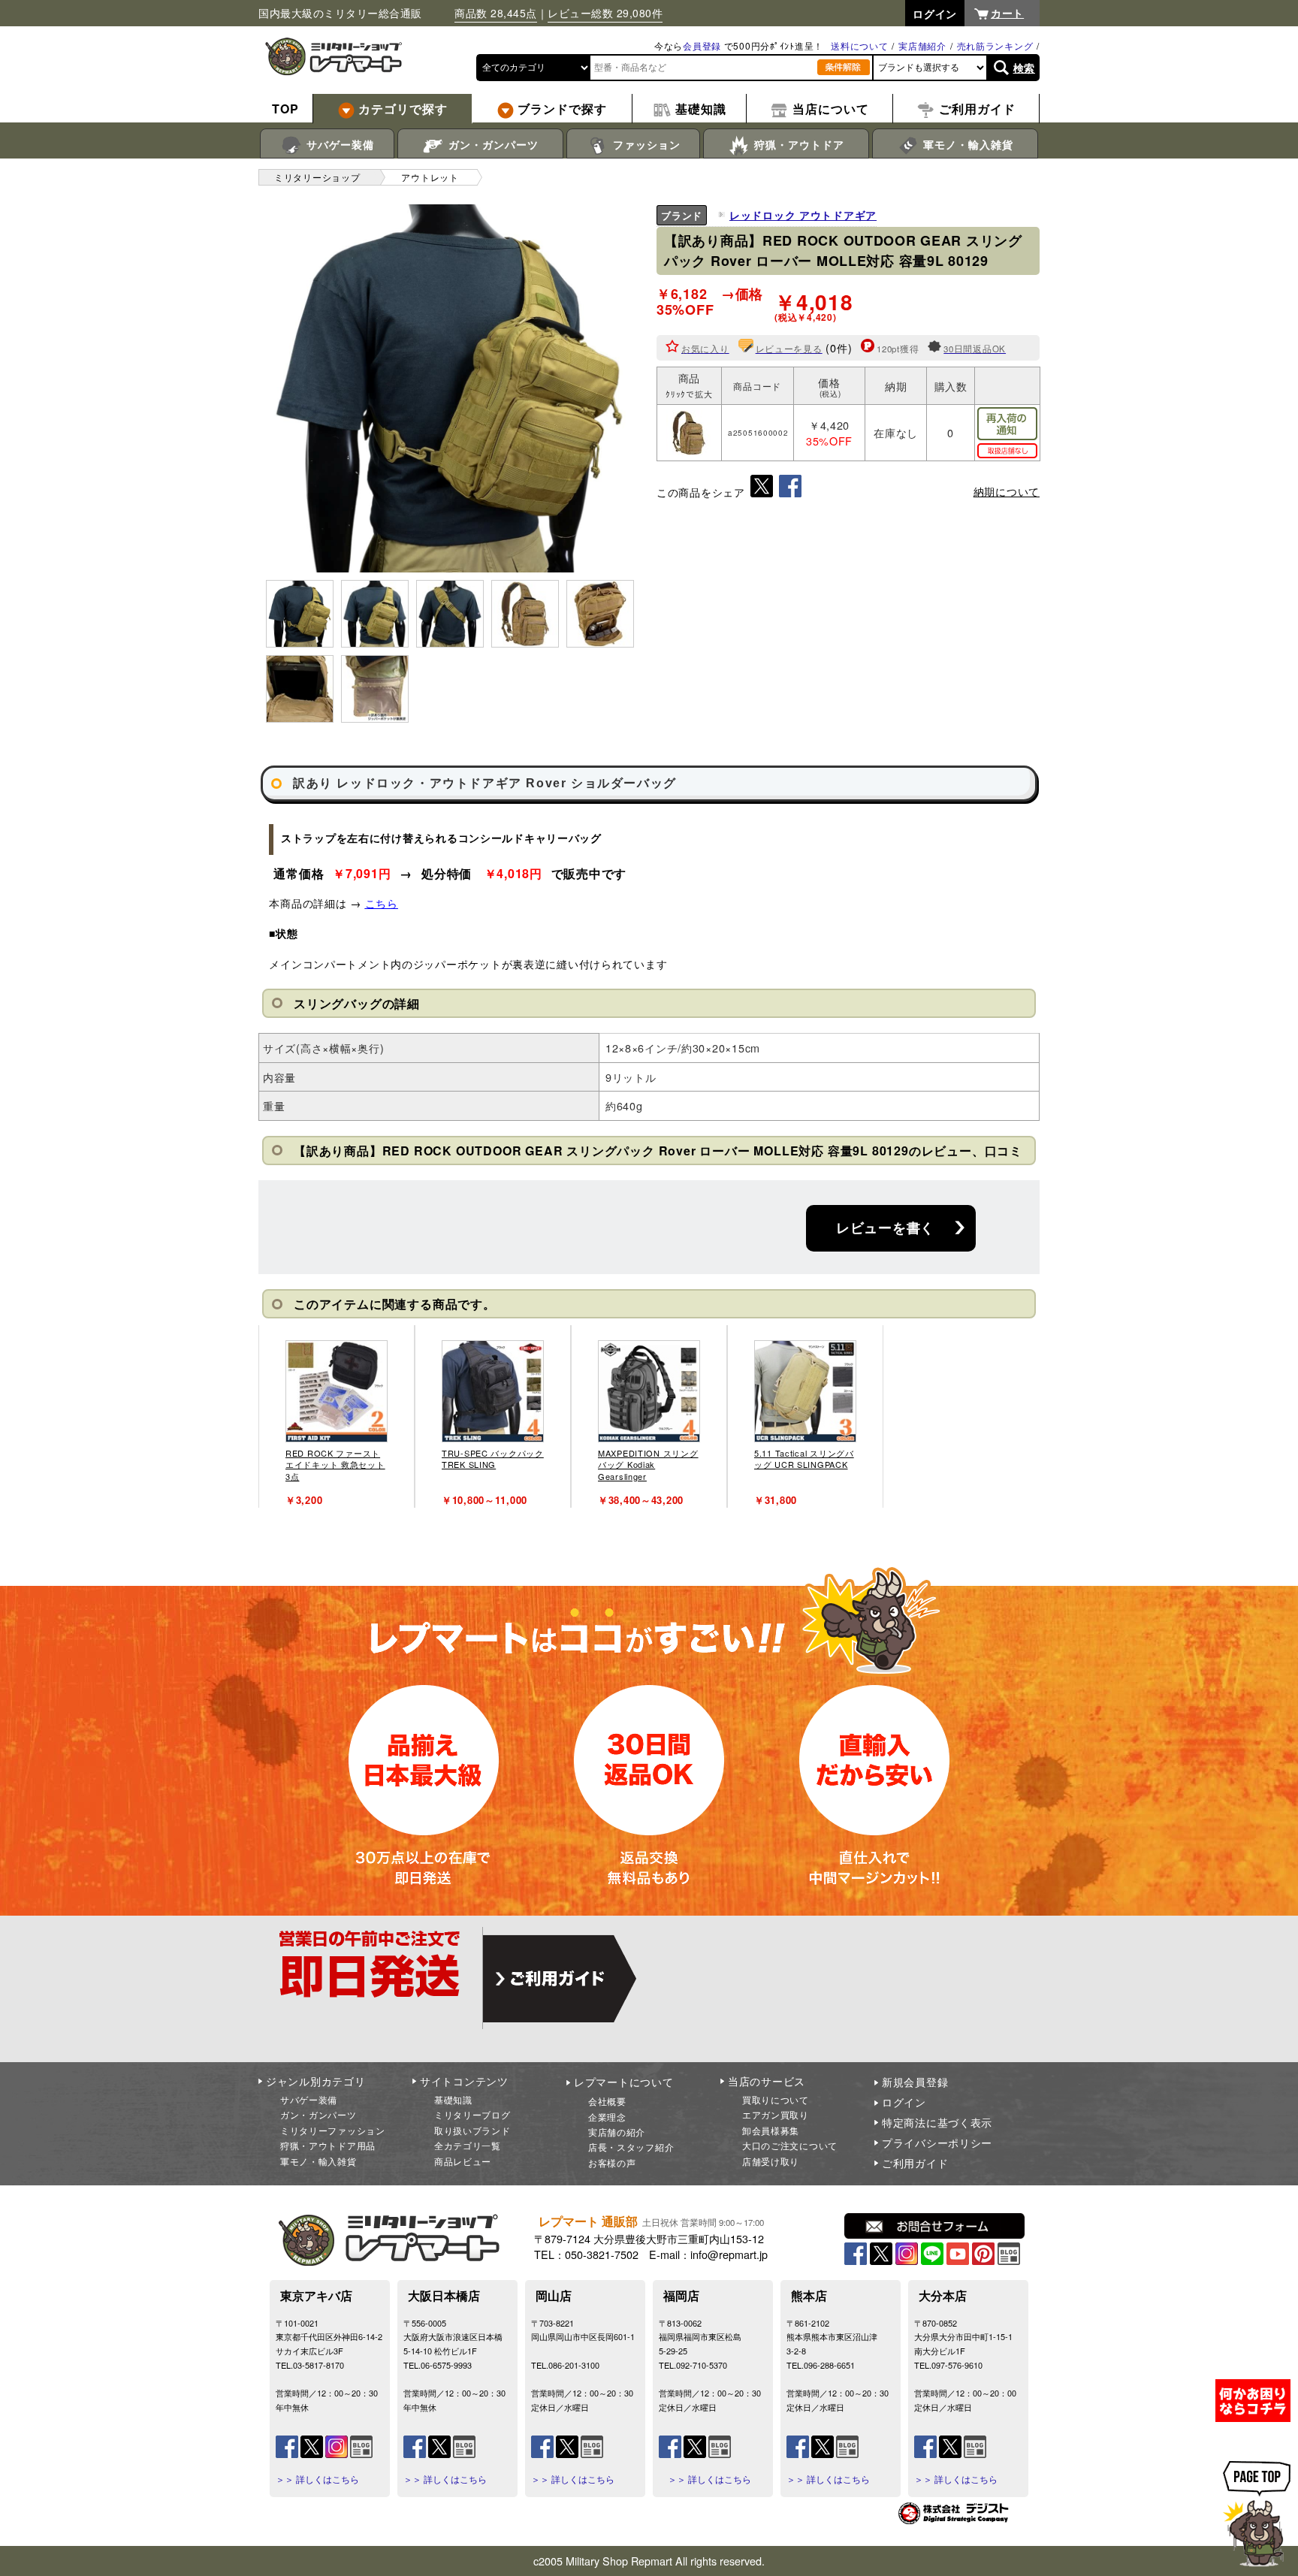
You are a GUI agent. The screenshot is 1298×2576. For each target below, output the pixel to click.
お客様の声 (612, 2162)
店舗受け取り (771, 2161)
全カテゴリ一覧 (468, 2145)
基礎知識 (453, 2099)
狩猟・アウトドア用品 (328, 2145)
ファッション (645, 144)
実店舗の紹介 (617, 2132)
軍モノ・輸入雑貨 (966, 144)
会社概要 (607, 2101)
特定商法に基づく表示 (937, 2122)
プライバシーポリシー (937, 2143)
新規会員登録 (915, 2082)
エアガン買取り (776, 2114)
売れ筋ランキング (995, 45)
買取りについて (776, 2099)
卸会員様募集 (771, 2130)
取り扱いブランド (472, 2130)
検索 (1024, 68)
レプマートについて (623, 2082)
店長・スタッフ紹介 (631, 2147)
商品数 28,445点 (496, 13)
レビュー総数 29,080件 (605, 13)
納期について (1007, 491)
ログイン (904, 2102)
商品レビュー (463, 2161)
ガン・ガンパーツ (492, 144)
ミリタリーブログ (472, 2114)
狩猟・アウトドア (797, 144)
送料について (859, 45)
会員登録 (702, 45)
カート (1007, 13)
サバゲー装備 (338, 144)
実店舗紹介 (922, 45)
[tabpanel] (337, 1416)
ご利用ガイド (915, 2163)
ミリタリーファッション (333, 2130)
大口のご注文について (790, 2145)
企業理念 (607, 2117)
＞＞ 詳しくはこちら (317, 2479)
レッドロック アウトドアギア (803, 215)
